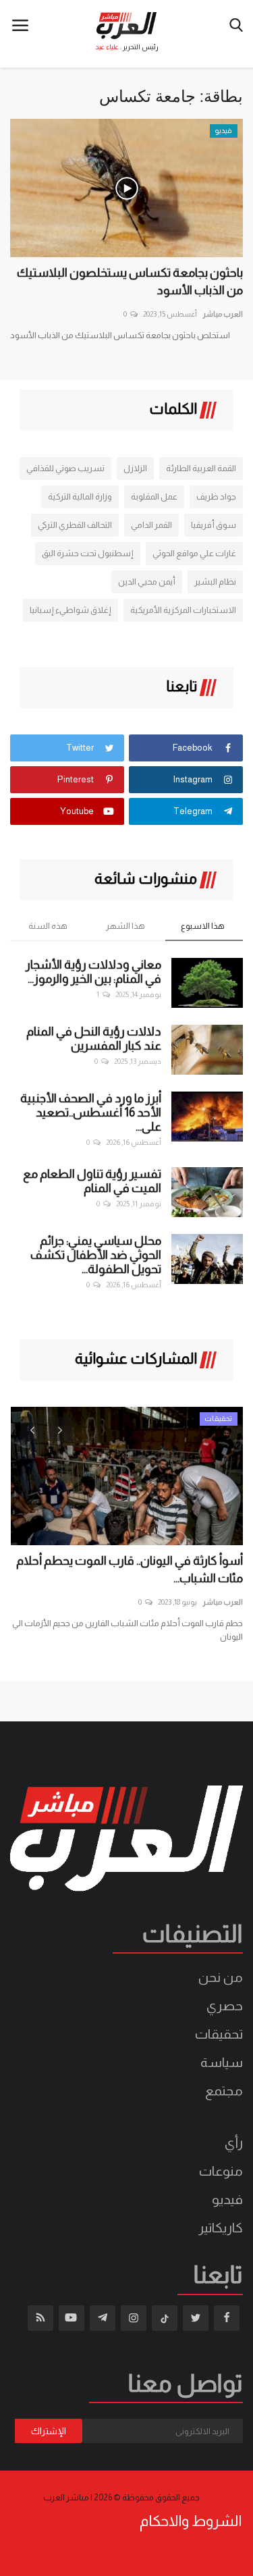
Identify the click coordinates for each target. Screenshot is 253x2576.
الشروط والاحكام (191, 2521)
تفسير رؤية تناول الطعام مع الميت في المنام (92, 1181)
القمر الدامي (151, 525)
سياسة (222, 2062)
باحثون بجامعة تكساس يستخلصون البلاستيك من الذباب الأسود (130, 281)
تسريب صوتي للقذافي (65, 468)
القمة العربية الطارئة (201, 468)
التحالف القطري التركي (75, 525)
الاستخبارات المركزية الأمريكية (183, 610)
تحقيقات (219, 2034)
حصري (225, 2006)
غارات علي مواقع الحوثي (194, 553)
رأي (234, 2143)
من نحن (221, 1977)
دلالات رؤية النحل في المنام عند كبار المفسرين (94, 1039)
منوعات (221, 2171)
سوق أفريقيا (214, 525)
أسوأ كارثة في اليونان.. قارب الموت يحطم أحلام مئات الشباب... (130, 1569)
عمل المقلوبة (154, 497)
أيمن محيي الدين (147, 582)
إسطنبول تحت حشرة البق (88, 553)
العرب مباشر (223, 314)
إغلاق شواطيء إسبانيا (71, 610)
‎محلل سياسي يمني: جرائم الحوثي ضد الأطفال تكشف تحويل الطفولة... (96, 1255)
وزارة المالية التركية (80, 497)
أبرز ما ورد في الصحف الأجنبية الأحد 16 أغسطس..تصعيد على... (91, 1112)
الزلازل (135, 468)
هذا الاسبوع (203, 926)
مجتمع (224, 2091)
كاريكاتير (221, 2228)
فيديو (227, 2199)
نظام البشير (215, 582)
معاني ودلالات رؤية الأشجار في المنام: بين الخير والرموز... (93, 972)
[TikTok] (165, 2318)
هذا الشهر (125, 926)
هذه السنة (48, 926)
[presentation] (32, 1429)
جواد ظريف (216, 497)
